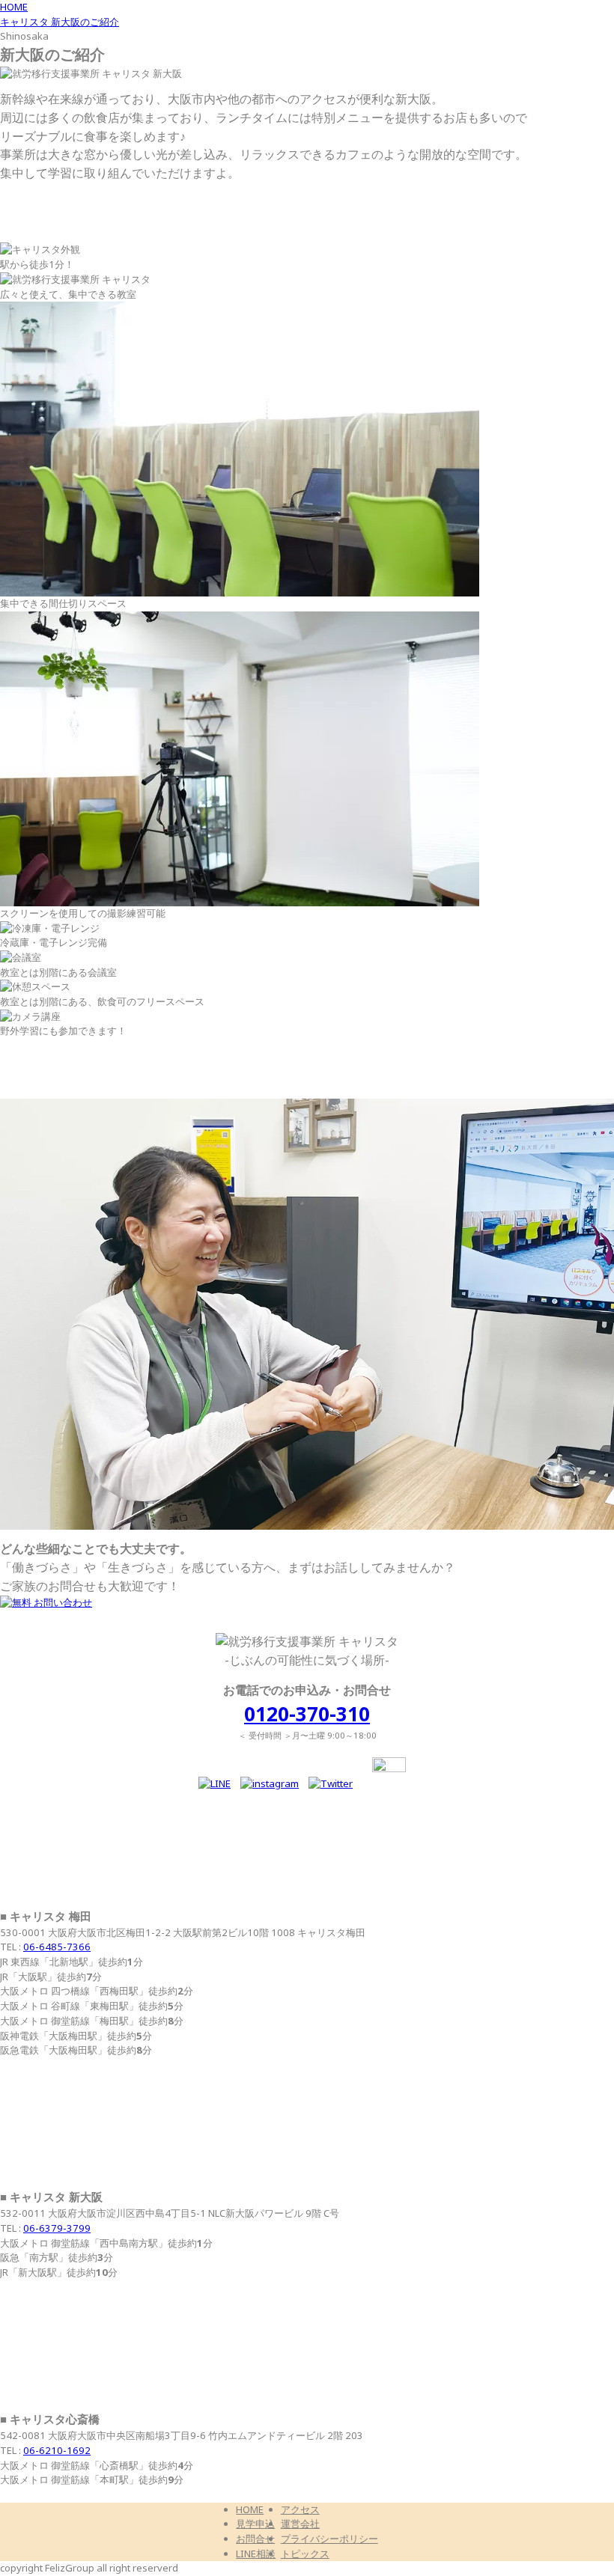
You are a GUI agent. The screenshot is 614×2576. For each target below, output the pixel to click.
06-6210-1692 (57, 2451)
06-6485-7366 (57, 1947)
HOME (14, 7)
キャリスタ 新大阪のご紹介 (60, 22)
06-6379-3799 (57, 2228)
